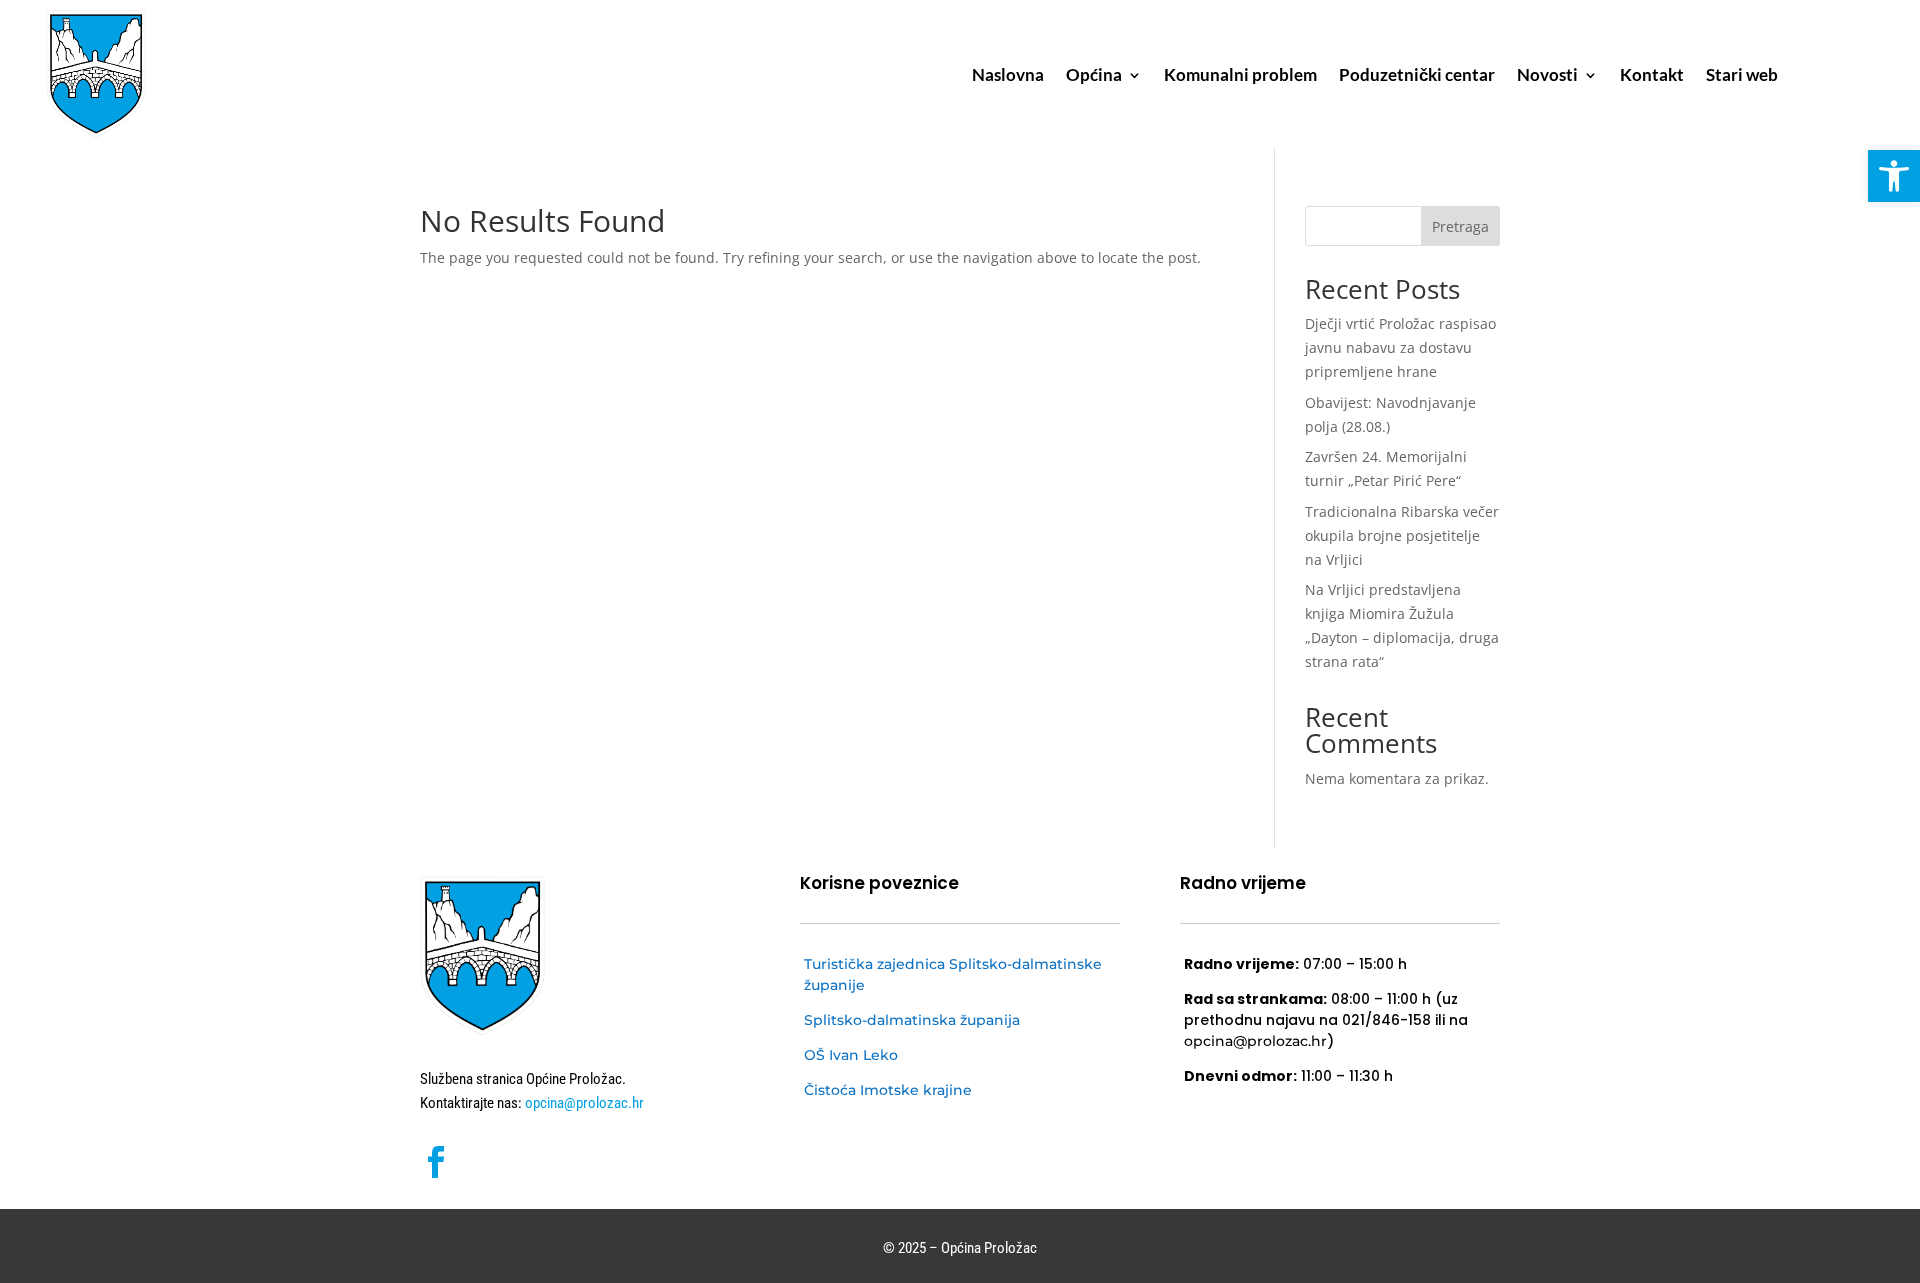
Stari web (1742, 76)
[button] (1894, 176)
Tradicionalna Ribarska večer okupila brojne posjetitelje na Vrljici (1402, 535)
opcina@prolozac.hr (583, 1103)
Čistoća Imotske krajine (888, 1090)
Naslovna (1008, 76)
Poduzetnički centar (1417, 76)
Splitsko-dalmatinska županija (912, 1020)
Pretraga (1460, 226)
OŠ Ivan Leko (851, 1055)
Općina (1094, 76)
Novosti (1547, 76)
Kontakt (1652, 76)
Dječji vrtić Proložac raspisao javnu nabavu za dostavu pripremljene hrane (1400, 347)
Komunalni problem (1240, 76)
